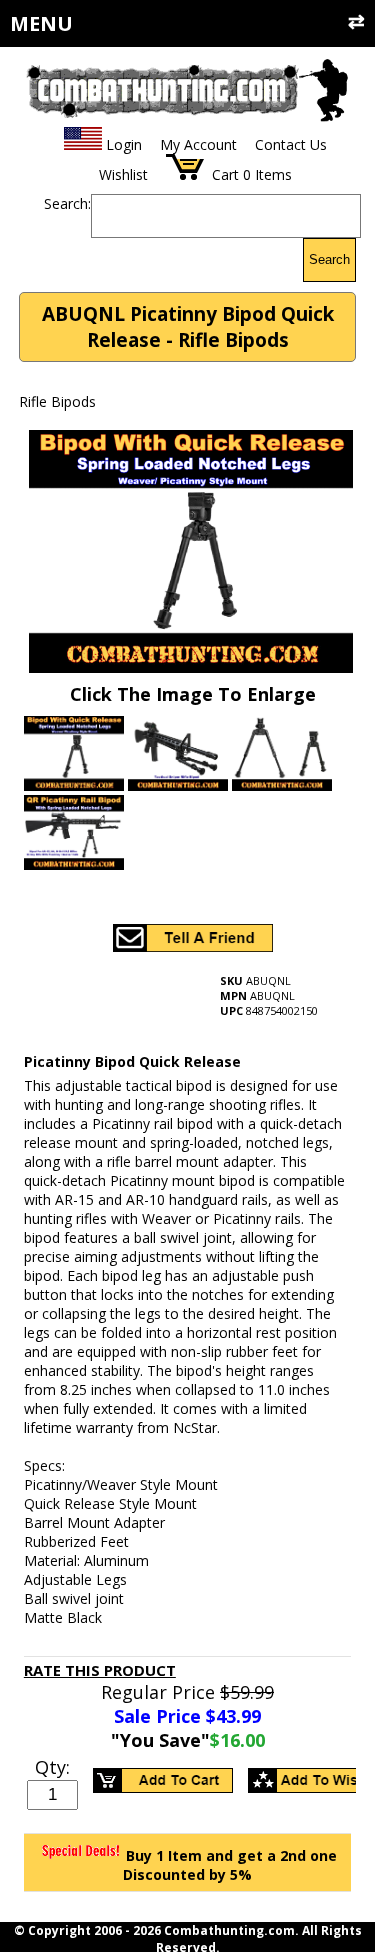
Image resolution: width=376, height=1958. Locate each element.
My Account (198, 144)
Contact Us (291, 144)
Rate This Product (100, 1670)
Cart (225, 174)
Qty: (52, 1767)
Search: (67, 203)
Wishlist (123, 174)
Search (329, 259)
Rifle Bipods (57, 401)
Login (124, 144)
